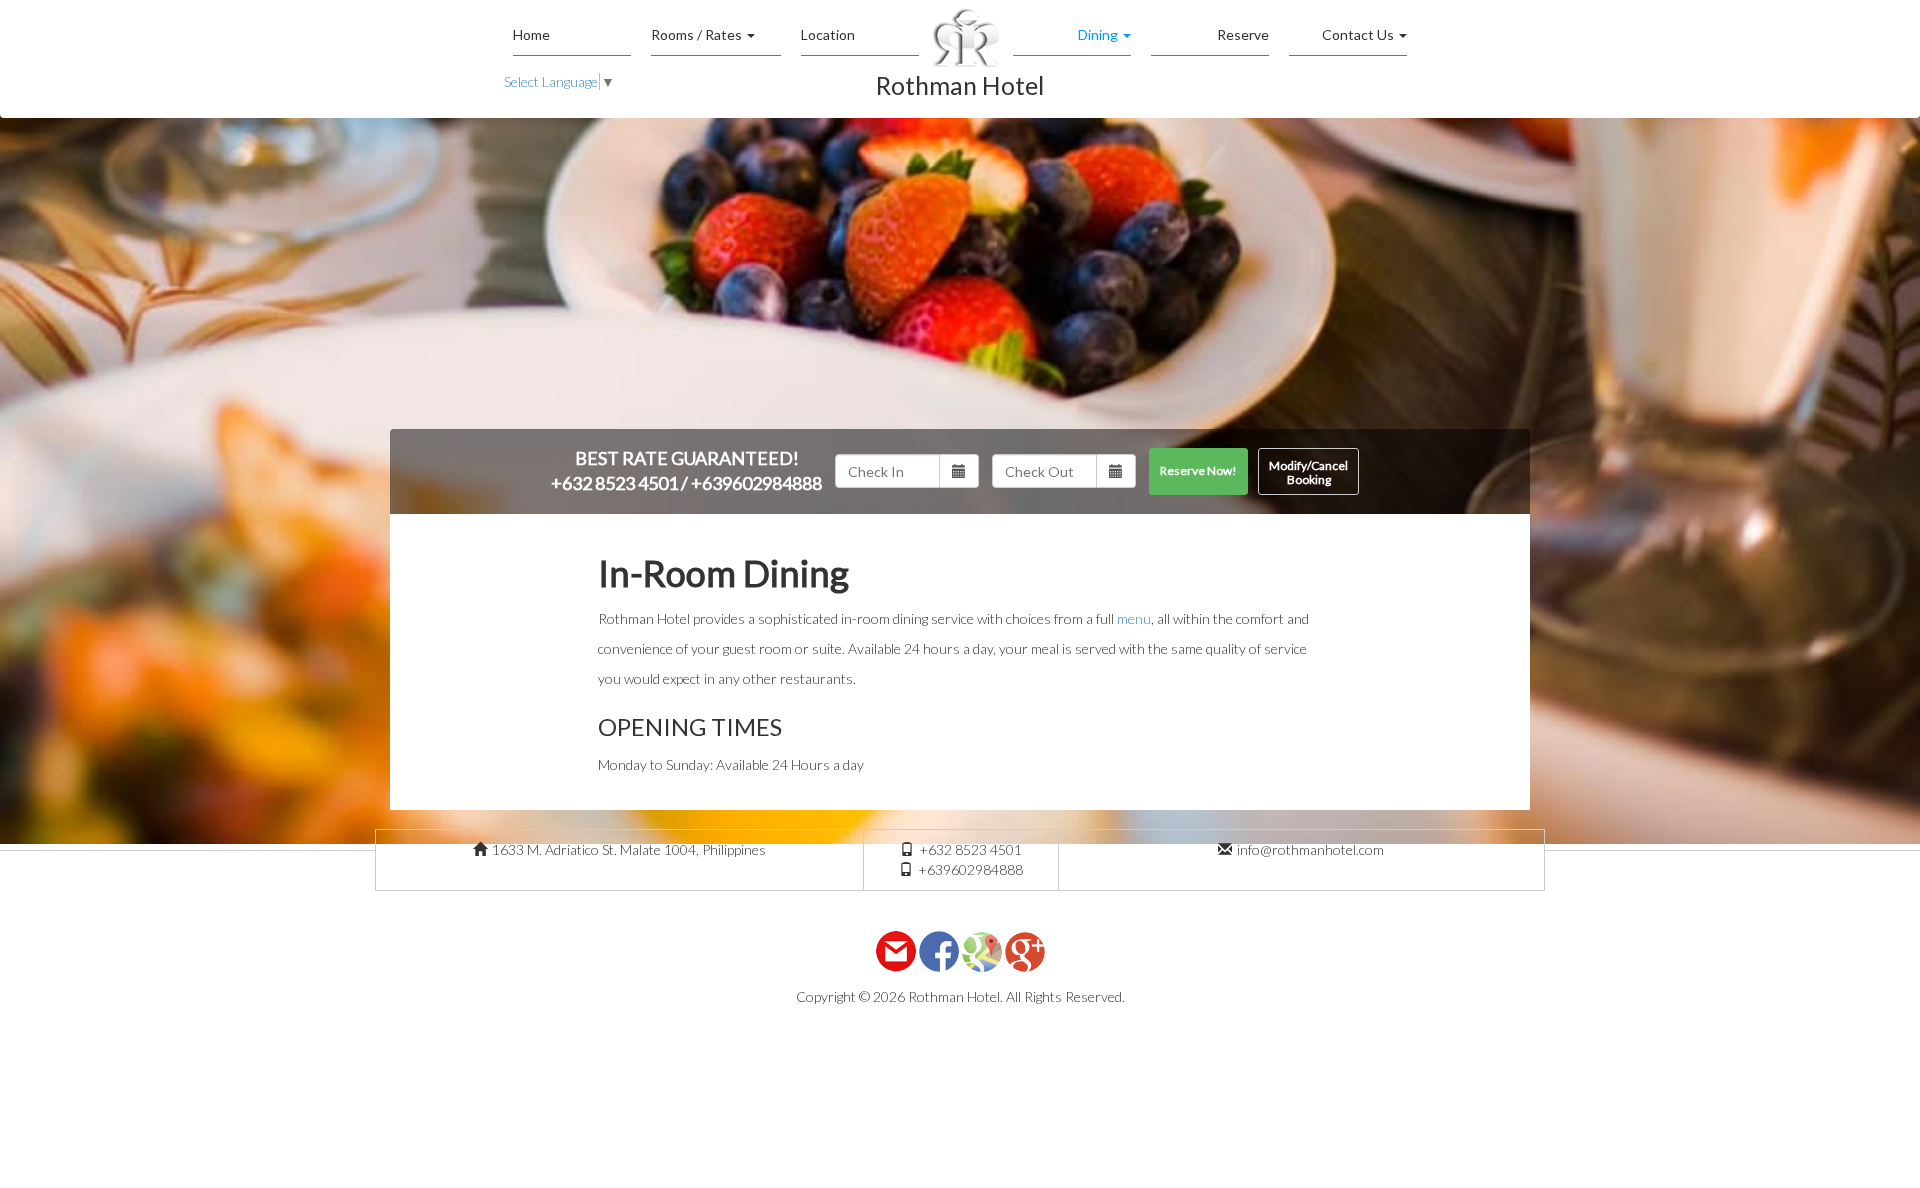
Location (828, 34)
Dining (1099, 34)
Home (531, 34)
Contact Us (1359, 34)
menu (1134, 618)
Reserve (1243, 34)
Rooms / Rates (698, 34)
